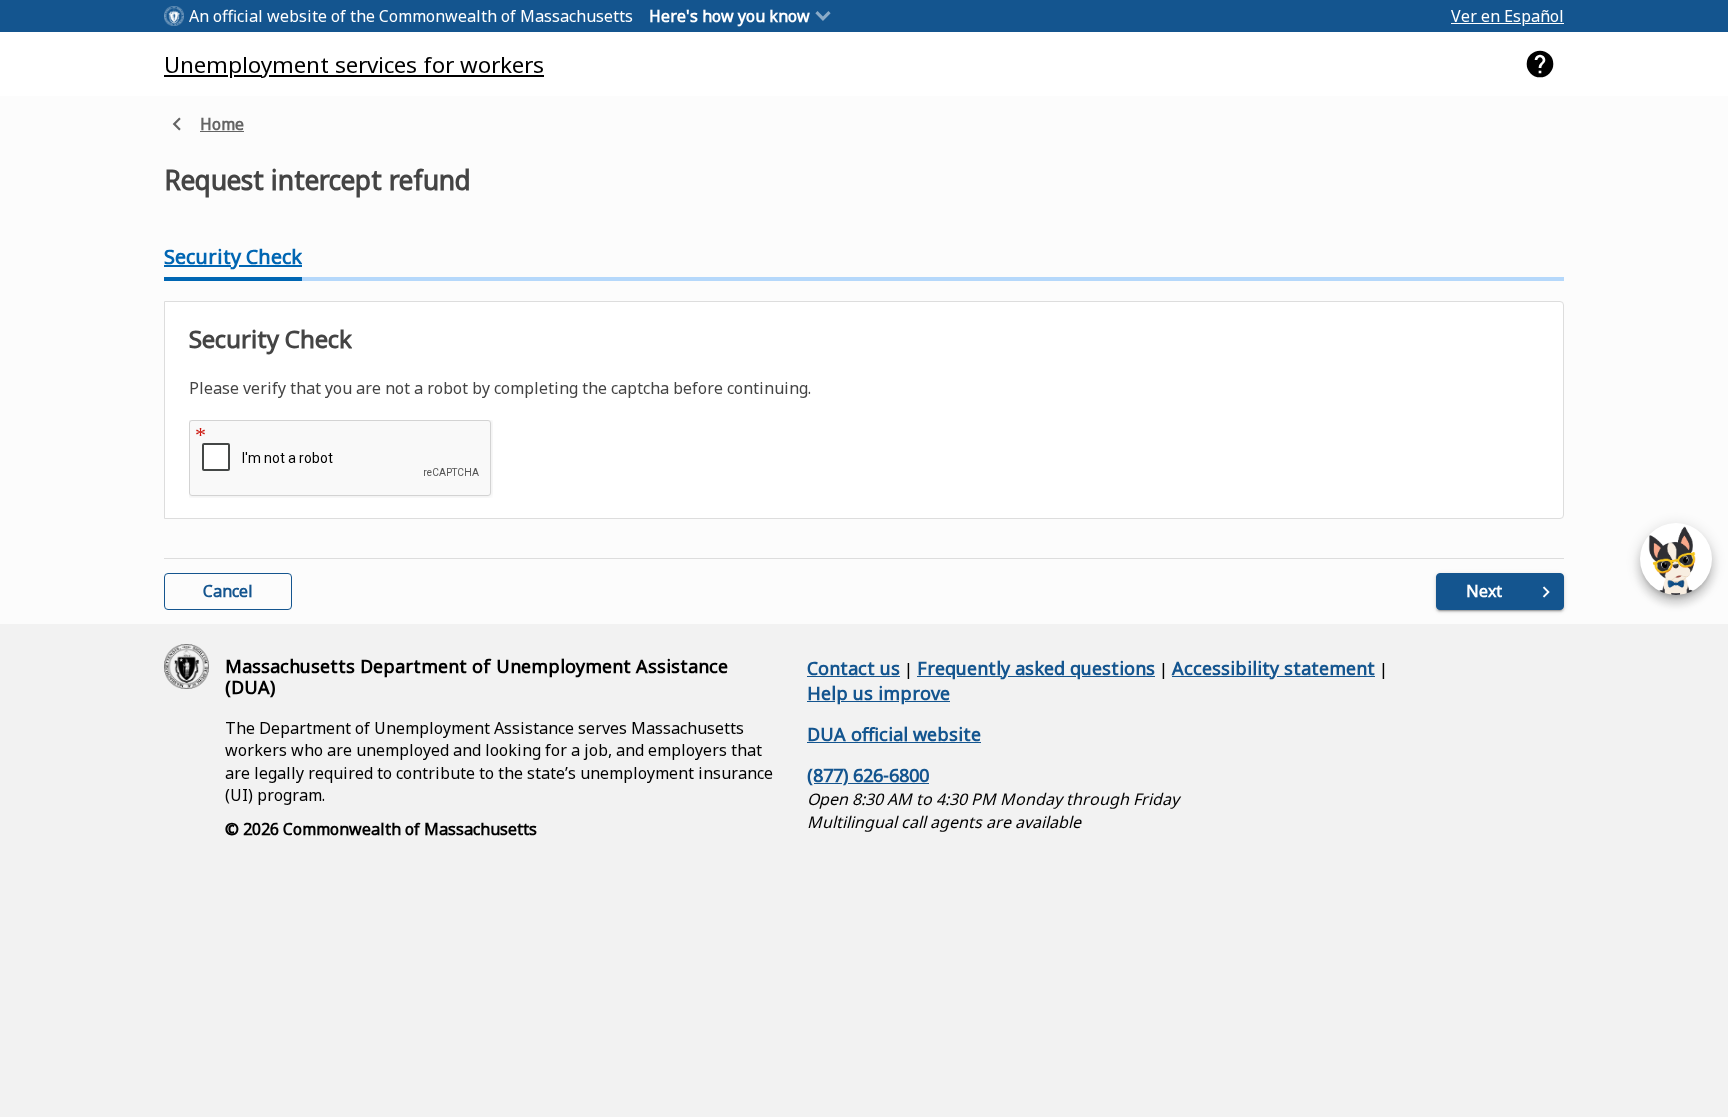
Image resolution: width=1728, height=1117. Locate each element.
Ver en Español (1507, 16)
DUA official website (894, 734)
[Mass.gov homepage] (186, 666)
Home (204, 125)
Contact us (853, 668)
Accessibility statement (1273, 668)
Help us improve (878, 693)
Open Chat (1676, 559)
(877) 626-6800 (868, 775)
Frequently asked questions (1036, 668)
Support (1540, 64)
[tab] (233, 257)
